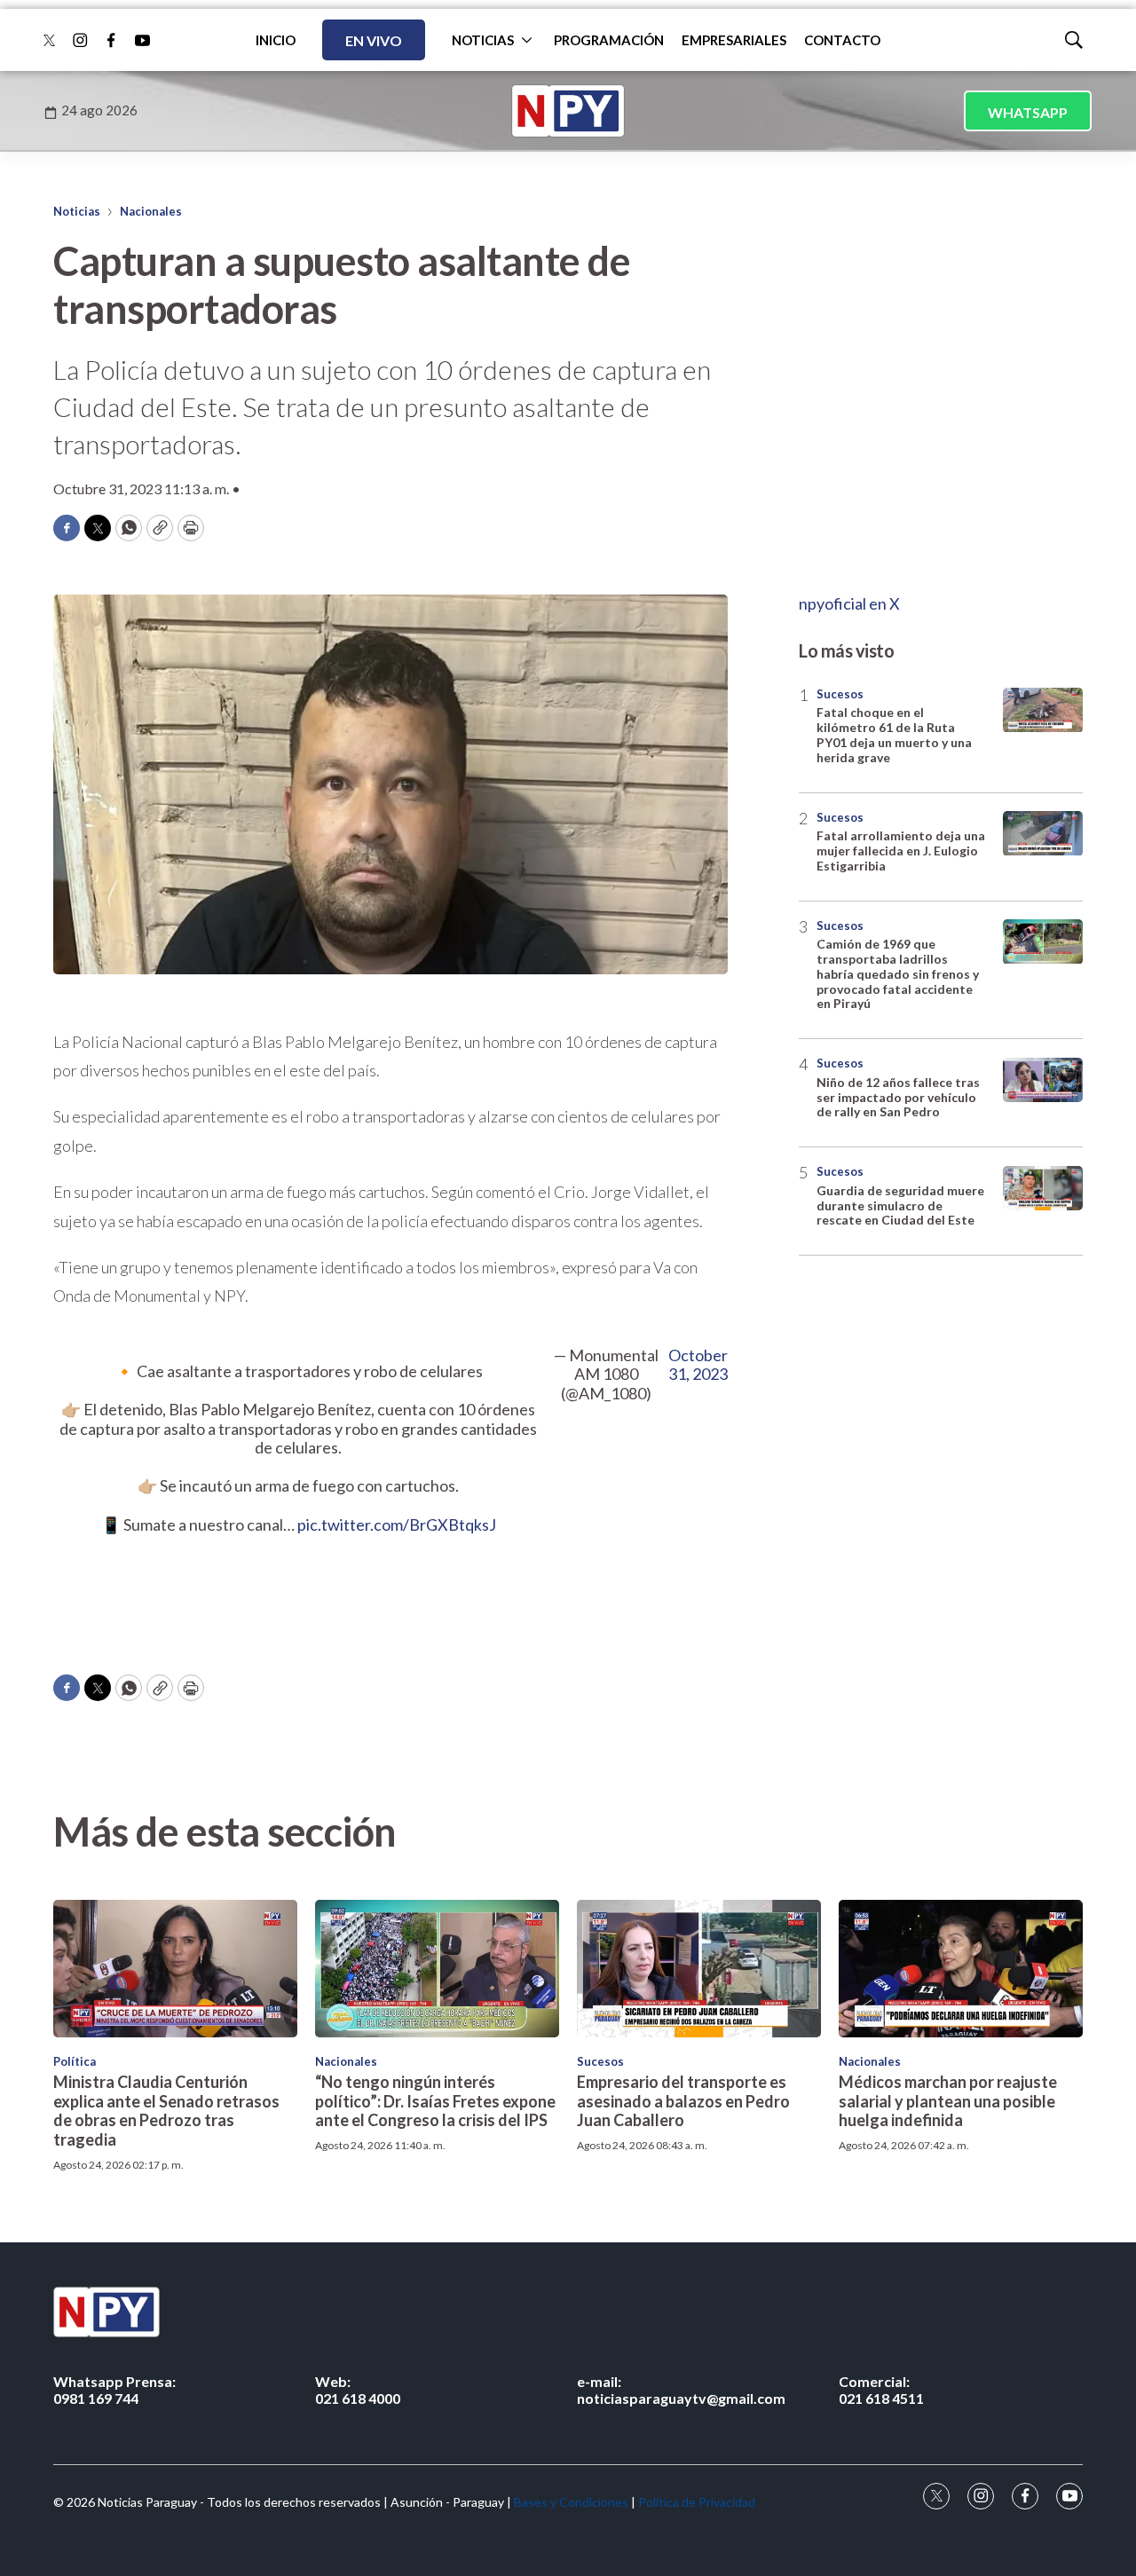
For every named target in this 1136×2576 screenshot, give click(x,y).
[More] (527, 40)
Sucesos (840, 694)
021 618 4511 (881, 2390)
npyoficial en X (849, 603)
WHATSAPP (1028, 112)
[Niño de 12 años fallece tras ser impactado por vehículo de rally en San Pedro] (1043, 1080)
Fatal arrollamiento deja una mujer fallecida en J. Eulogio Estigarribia (901, 851)
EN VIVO (374, 40)
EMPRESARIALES (734, 40)
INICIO (276, 40)
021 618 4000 (358, 2390)
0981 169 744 (114, 2390)
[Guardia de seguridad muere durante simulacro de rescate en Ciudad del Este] (1043, 1189)
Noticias (77, 211)
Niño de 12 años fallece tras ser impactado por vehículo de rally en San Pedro (898, 1097)
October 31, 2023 (698, 1365)
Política (75, 2061)
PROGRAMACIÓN (609, 40)
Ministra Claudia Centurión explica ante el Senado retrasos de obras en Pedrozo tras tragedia (166, 2111)
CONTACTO (842, 40)
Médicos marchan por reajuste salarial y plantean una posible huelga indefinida (948, 2101)
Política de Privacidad (697, 2502)
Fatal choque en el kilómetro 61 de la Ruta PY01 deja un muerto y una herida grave (894, 735)
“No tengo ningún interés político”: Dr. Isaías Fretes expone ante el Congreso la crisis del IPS (435, 2101)
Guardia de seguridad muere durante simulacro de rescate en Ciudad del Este (900, 1205)
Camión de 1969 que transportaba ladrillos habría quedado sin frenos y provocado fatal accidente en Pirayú (898, 974)
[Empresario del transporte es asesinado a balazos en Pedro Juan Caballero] (699, 1969)
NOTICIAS (483, 40)
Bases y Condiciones (571, 2502)
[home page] (568, 111)
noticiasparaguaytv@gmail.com (681, 2390)
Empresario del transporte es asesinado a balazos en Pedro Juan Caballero (683, 2101)
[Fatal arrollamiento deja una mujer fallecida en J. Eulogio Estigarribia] (1043, 834)
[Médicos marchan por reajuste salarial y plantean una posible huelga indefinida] (961, 1969)
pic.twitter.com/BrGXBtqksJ (397, 1524)
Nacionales (151, 211)
